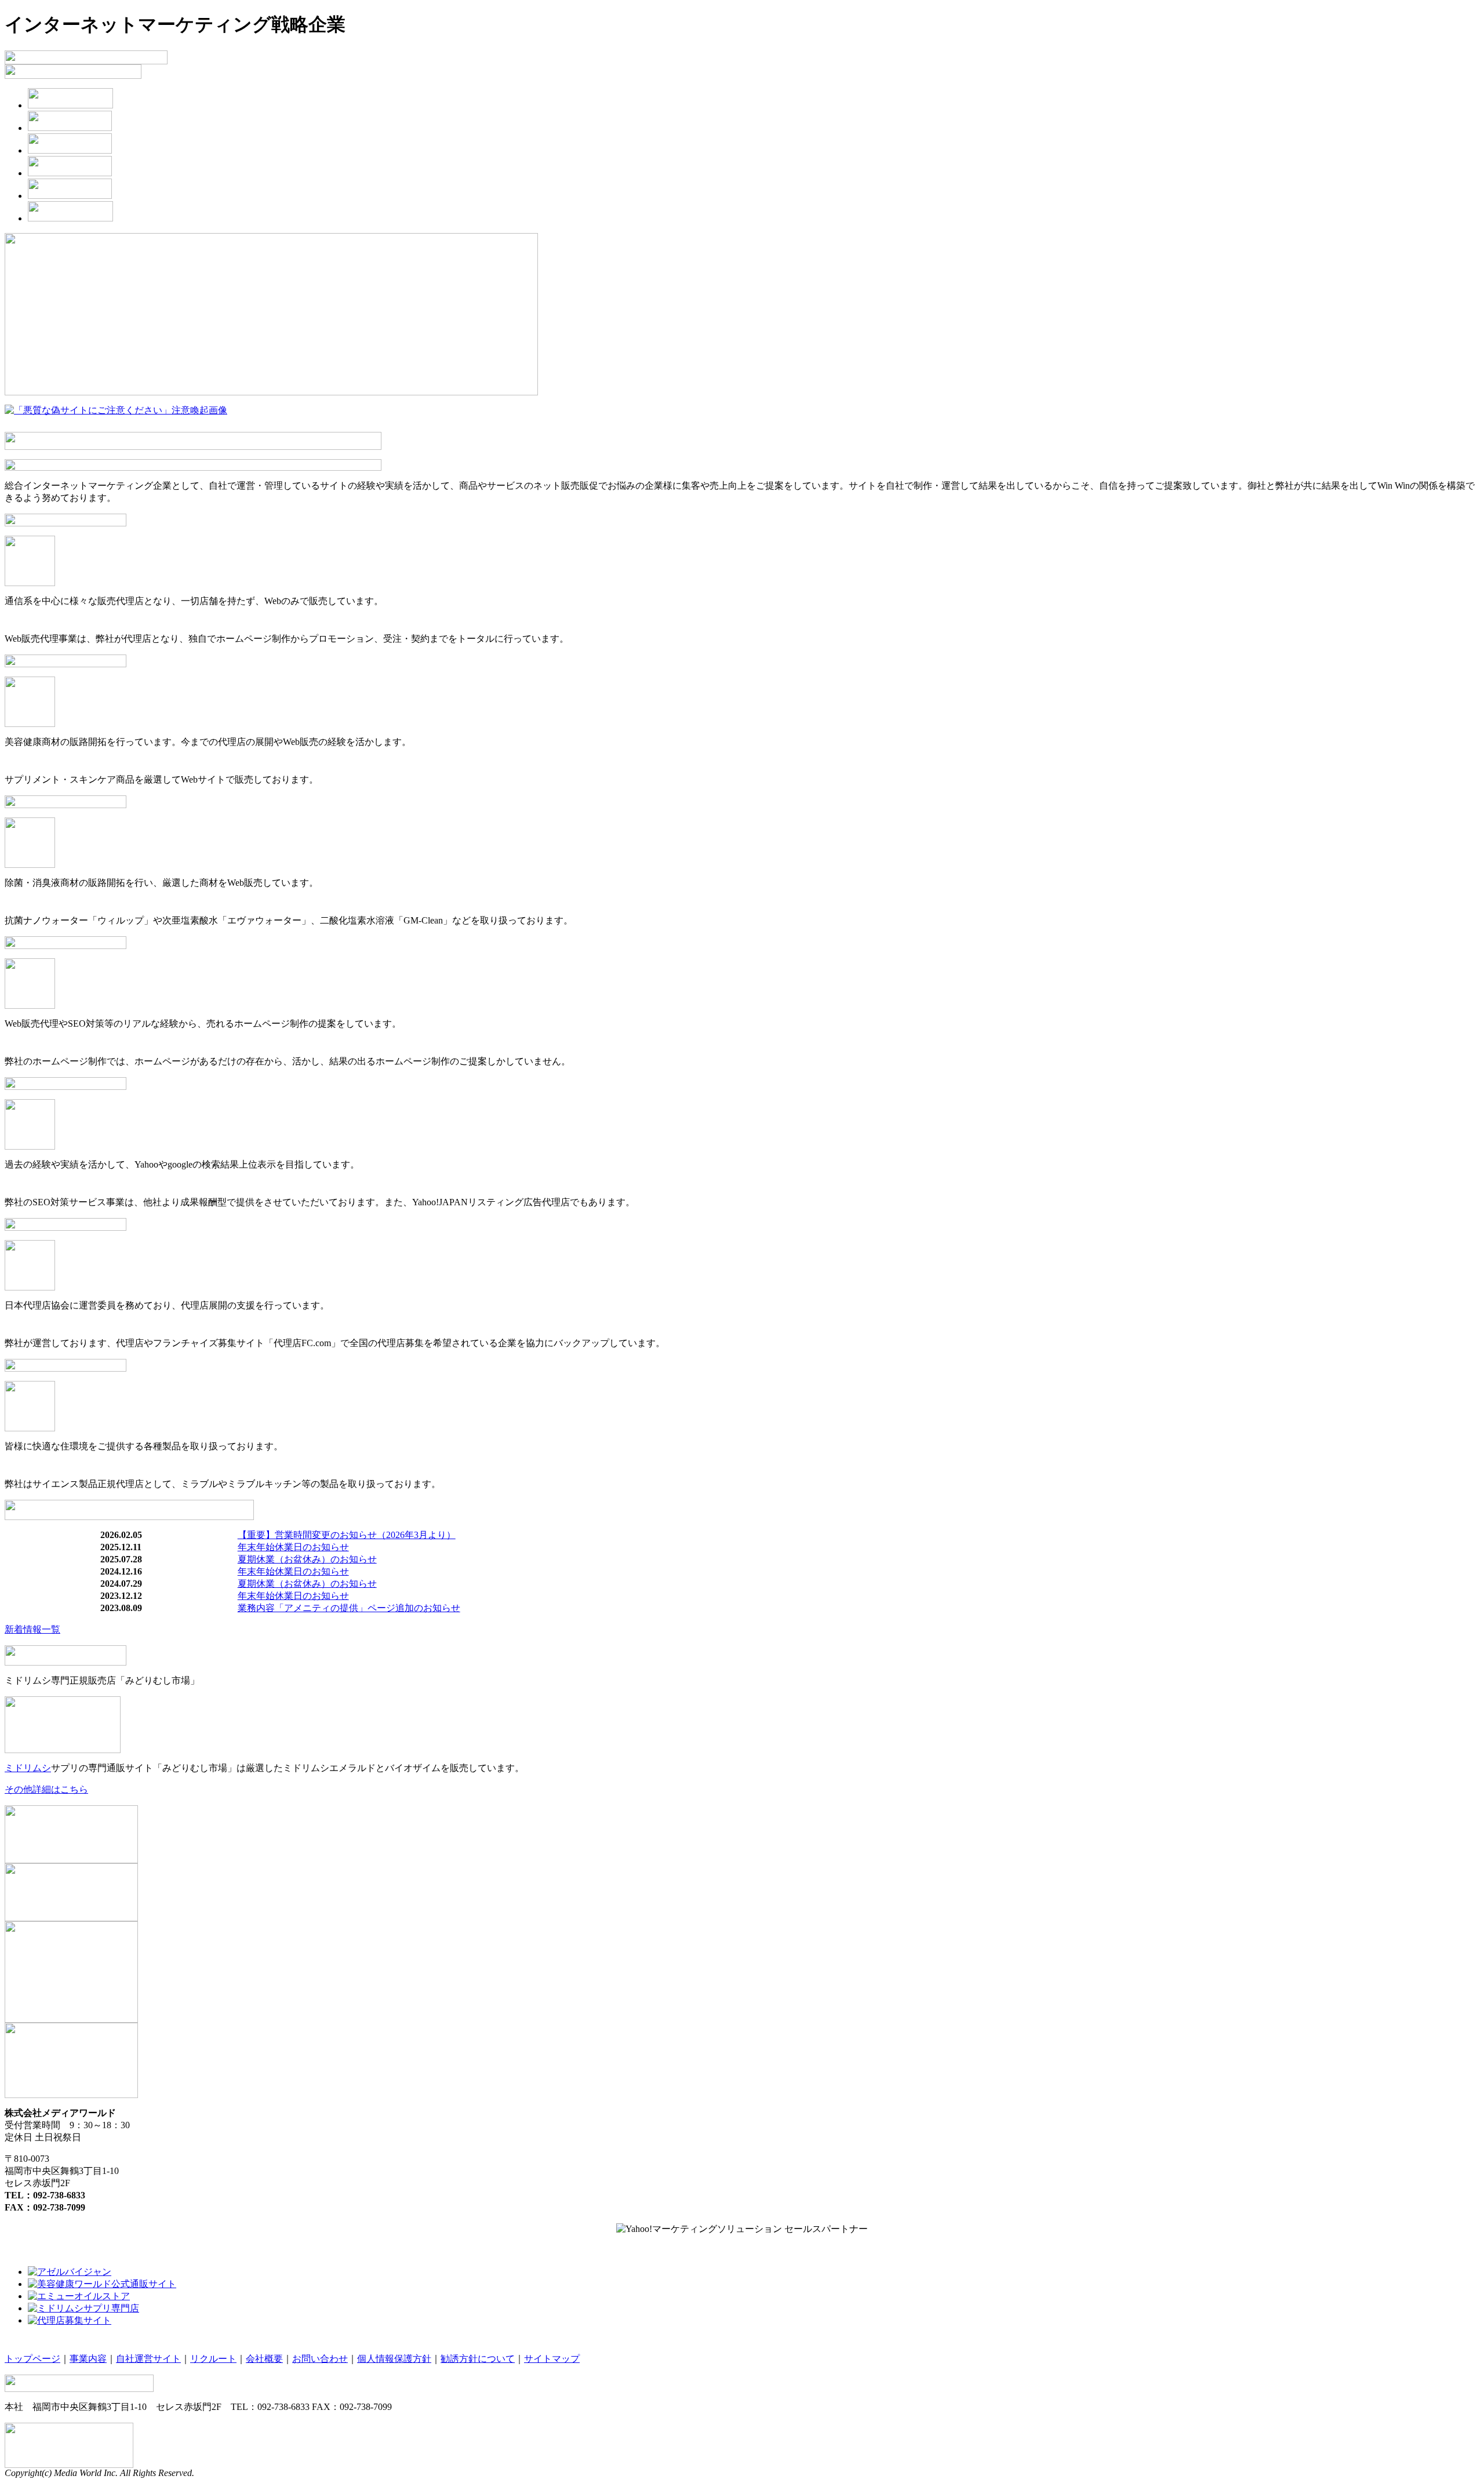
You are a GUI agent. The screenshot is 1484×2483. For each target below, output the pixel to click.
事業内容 (88, 2359)
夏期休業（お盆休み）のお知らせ (307, 1559)
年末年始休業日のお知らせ (293, 1547)
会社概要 (264, 2359)
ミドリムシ (28, 1768)
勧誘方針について (478, 2359)
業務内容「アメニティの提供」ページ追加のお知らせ (349, 1608)
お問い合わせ (320, 2359)
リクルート (213, 2359)
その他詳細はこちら (46, 1789)
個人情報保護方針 (394, 2359)
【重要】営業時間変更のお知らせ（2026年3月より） (347, 1535)
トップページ (32, 2359)
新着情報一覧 (32, 1629)
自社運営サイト (148, 2359)
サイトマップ (552, 2359)
